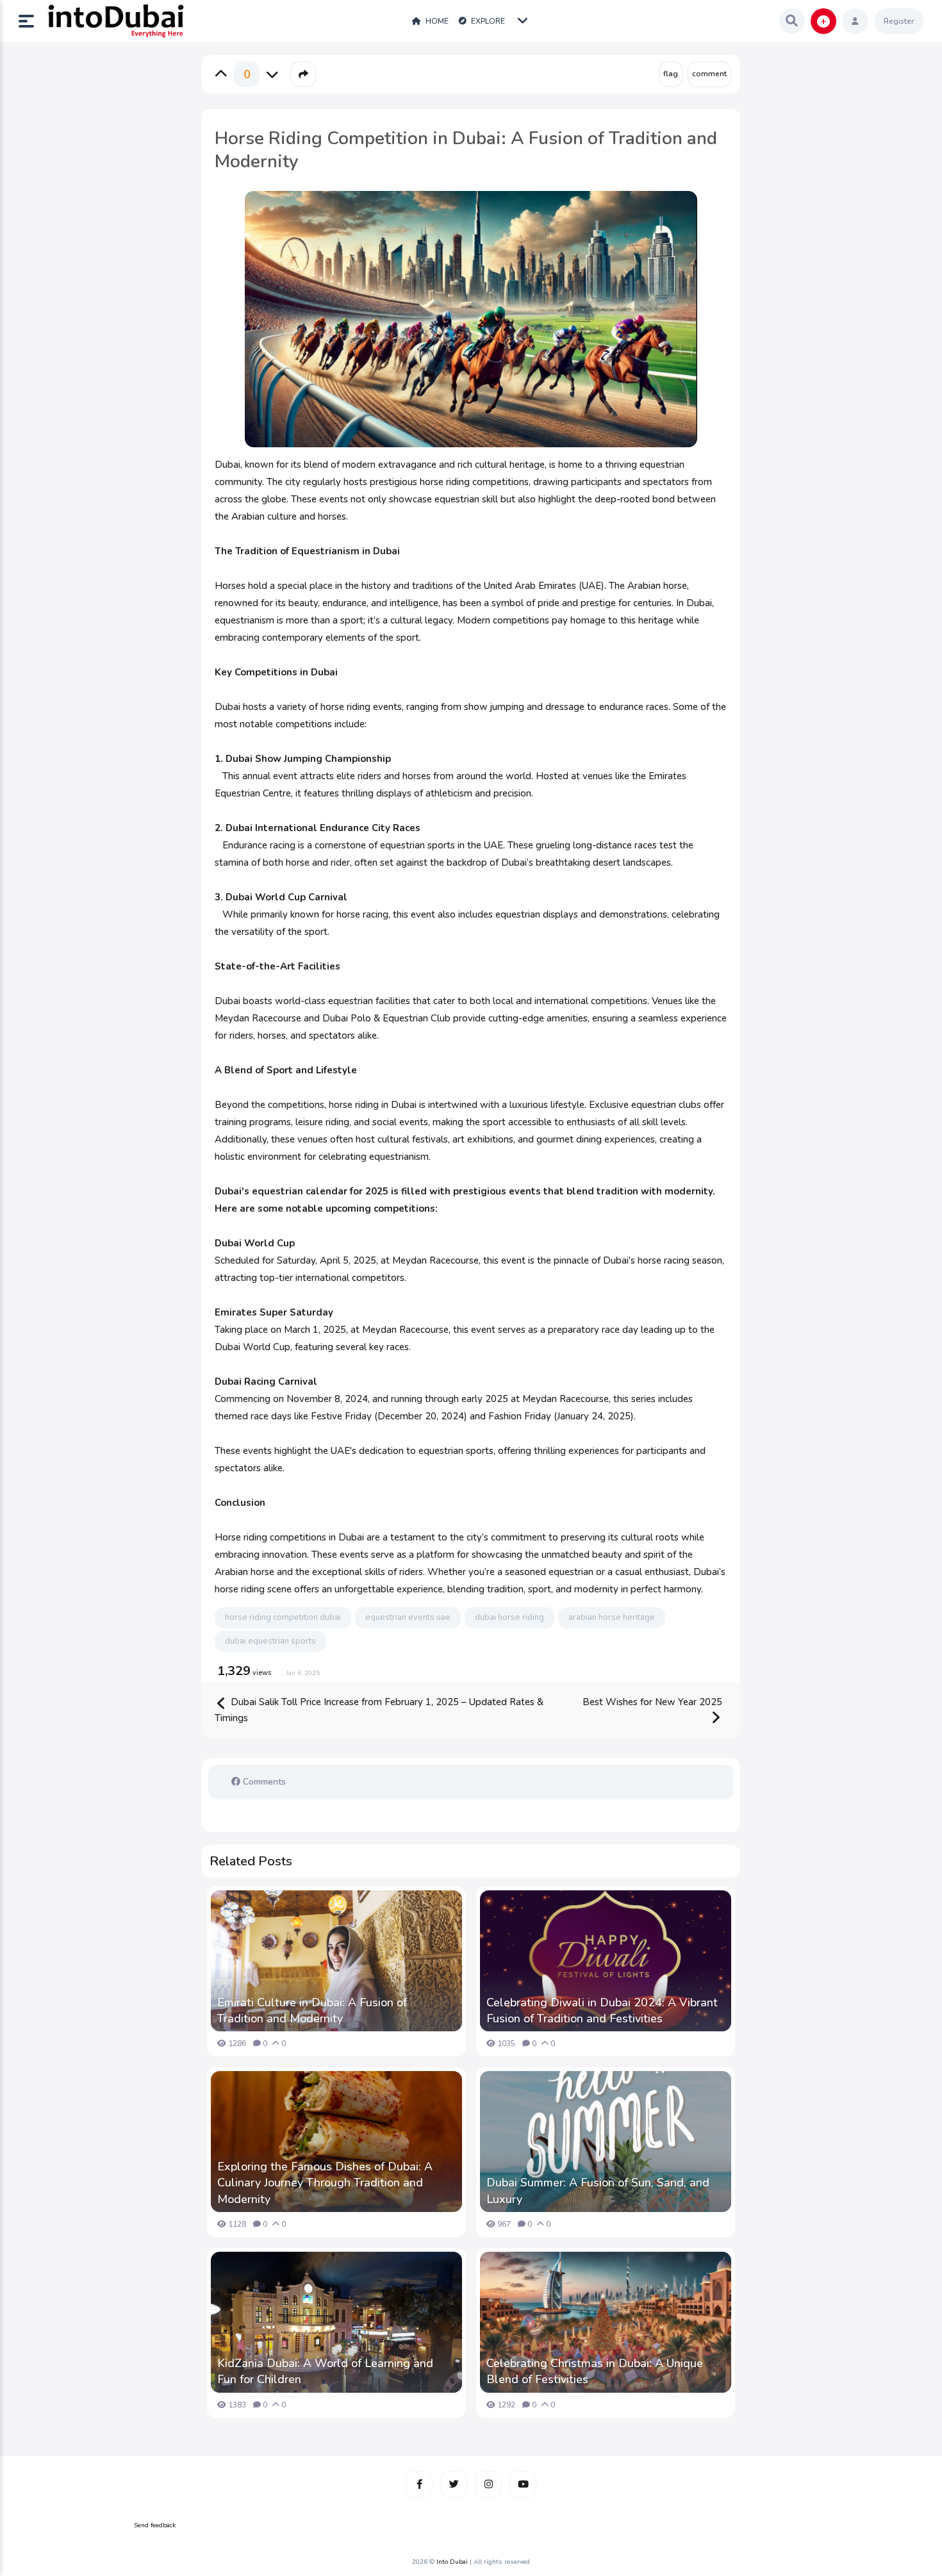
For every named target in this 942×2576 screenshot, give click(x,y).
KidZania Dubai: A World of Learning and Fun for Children (325, 2371)
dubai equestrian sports (270, 1641)
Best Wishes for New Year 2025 (652, 1702)
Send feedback (155, 2525)
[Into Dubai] (115, 21)
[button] (31, 21)
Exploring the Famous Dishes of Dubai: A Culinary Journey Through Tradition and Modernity (325, 2183)
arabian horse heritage (612, 1617)
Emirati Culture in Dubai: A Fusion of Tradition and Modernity (312, 2010)
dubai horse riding (509, 1617)
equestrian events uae (408, 1617)
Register (899, 21)
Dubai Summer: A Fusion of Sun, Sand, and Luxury (598, 2191)
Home (436, 21)
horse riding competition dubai (283, 1617)
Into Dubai (452, 2562)
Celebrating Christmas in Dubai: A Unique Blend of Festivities (595, 2371)
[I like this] (221, 74)
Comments (263, 1782)
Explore (487, 21)
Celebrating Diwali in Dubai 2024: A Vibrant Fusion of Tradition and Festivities (602, 2010)
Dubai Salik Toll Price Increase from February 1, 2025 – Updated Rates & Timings (379, 1710)
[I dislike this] (272, 74)
